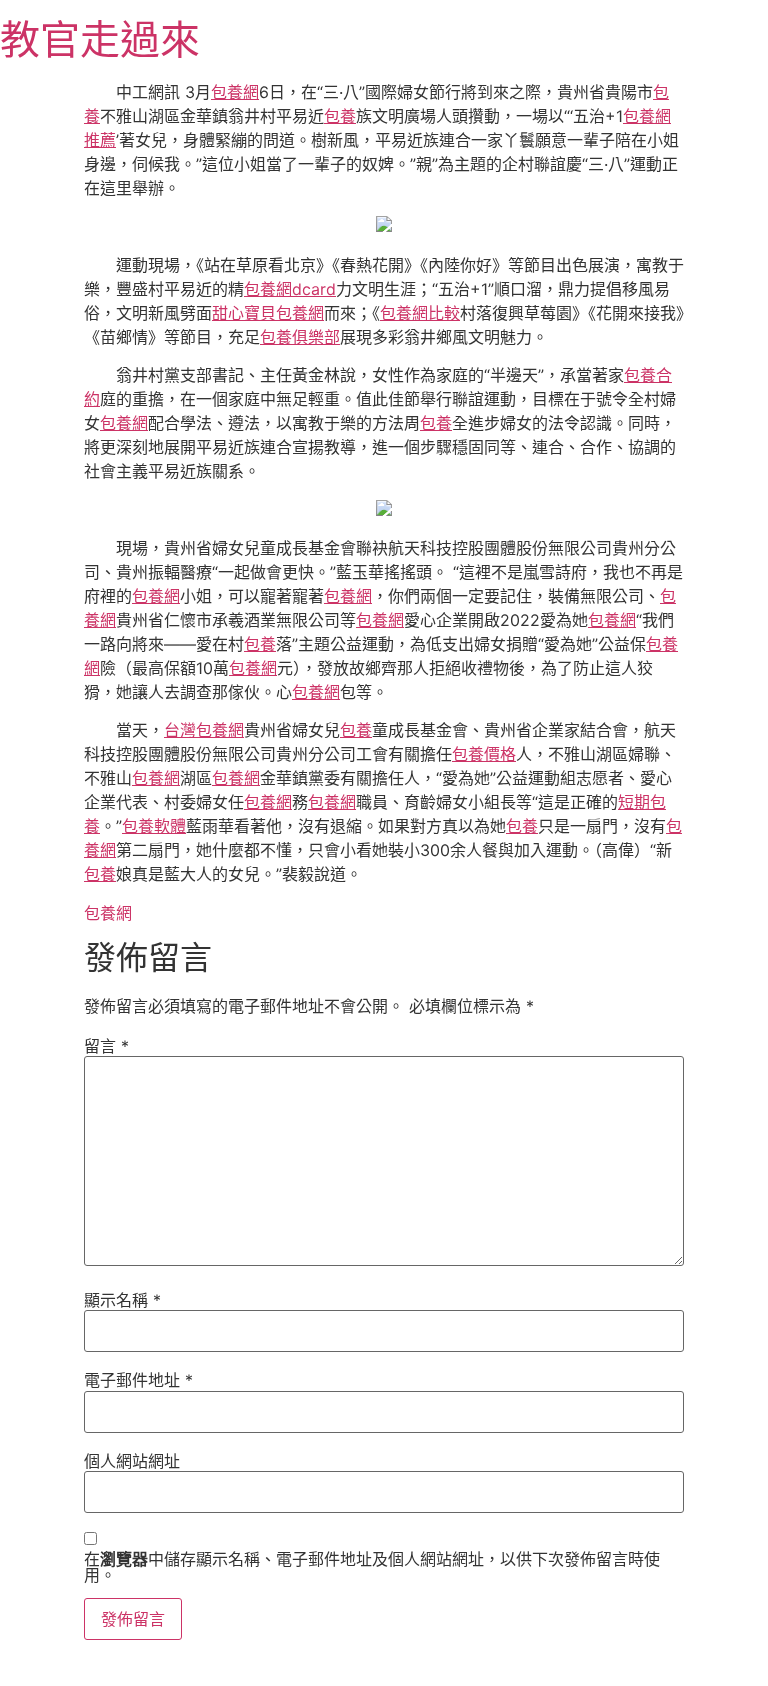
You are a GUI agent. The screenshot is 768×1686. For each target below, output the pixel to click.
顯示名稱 (122, 1300)
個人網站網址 (132, 1461)
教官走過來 (100, 39)
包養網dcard (290, 289)
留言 (106, 1046)
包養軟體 (154, 826)
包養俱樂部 (300, 337)
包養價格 (484, 754)
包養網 (235, 92)
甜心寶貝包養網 (268, 313)
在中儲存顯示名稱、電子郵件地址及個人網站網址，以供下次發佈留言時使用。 (372, 1567)
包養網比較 (420, 313)
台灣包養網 (204, 730)
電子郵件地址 (138, 1380)
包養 (340, 116)
